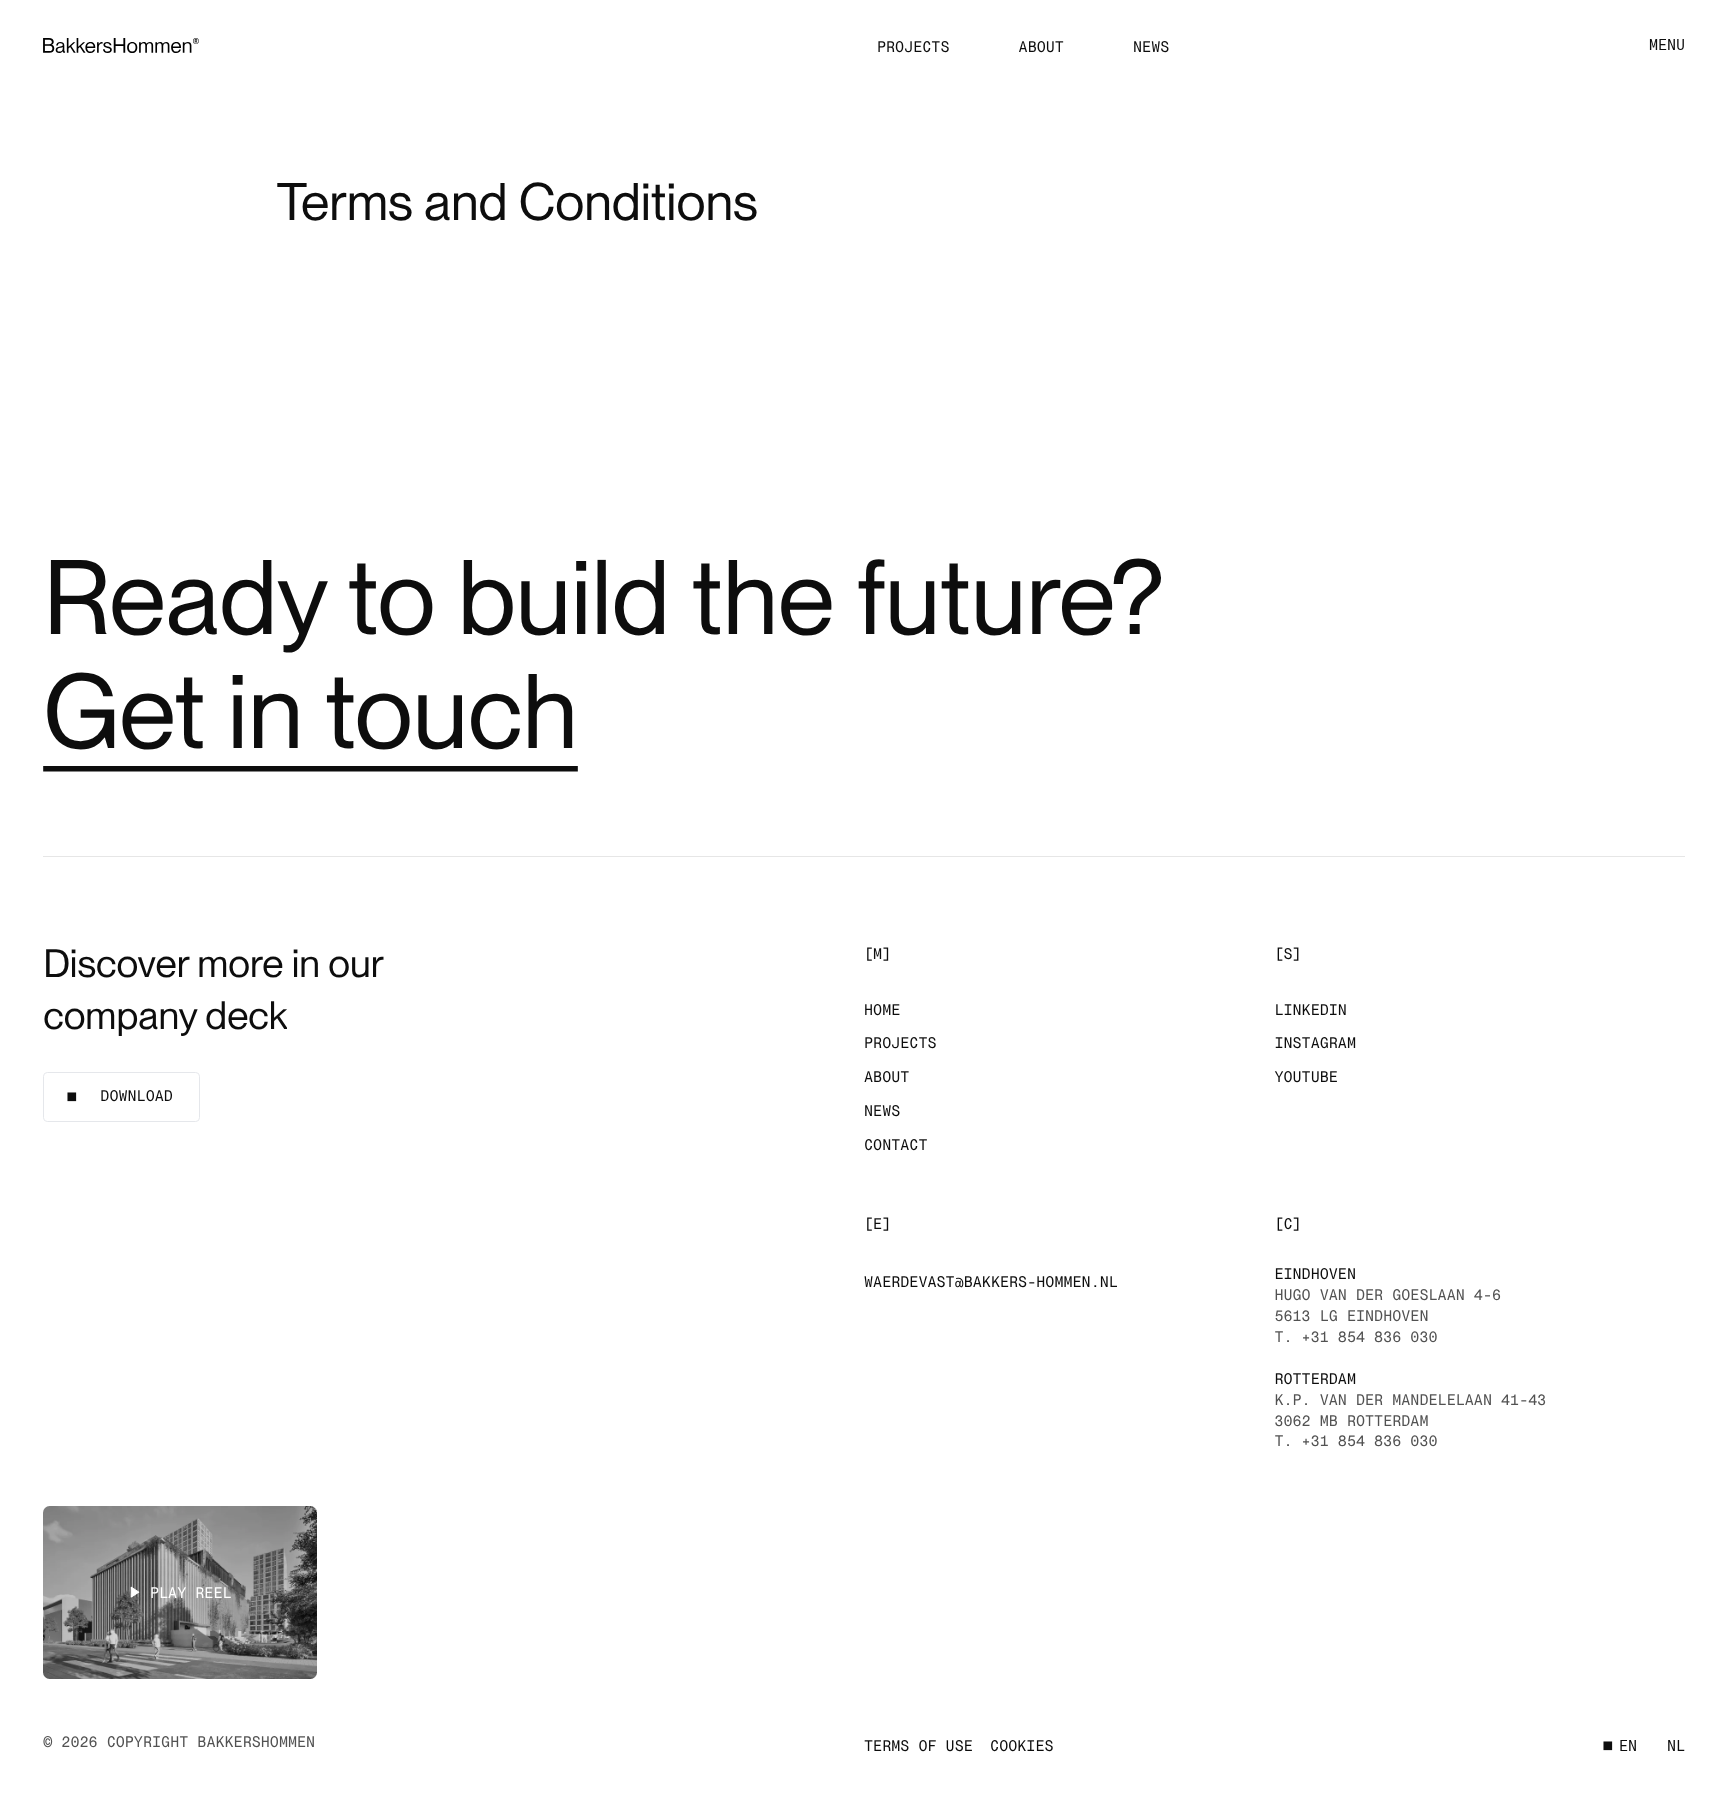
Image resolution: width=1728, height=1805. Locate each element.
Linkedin (1310, 1010)
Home (882, 1010)
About (1041, 47)
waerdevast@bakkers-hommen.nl (991, 1282)
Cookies (1021, 1746)
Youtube (1305, 1077)
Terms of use (918, 1746)
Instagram (1315, 1043)
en (1628, 1746)
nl (1676, 1746)
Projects (913, 47)
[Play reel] (180, 1592)
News (1151, 47)
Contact (895, 1145)
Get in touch (310, 712)
